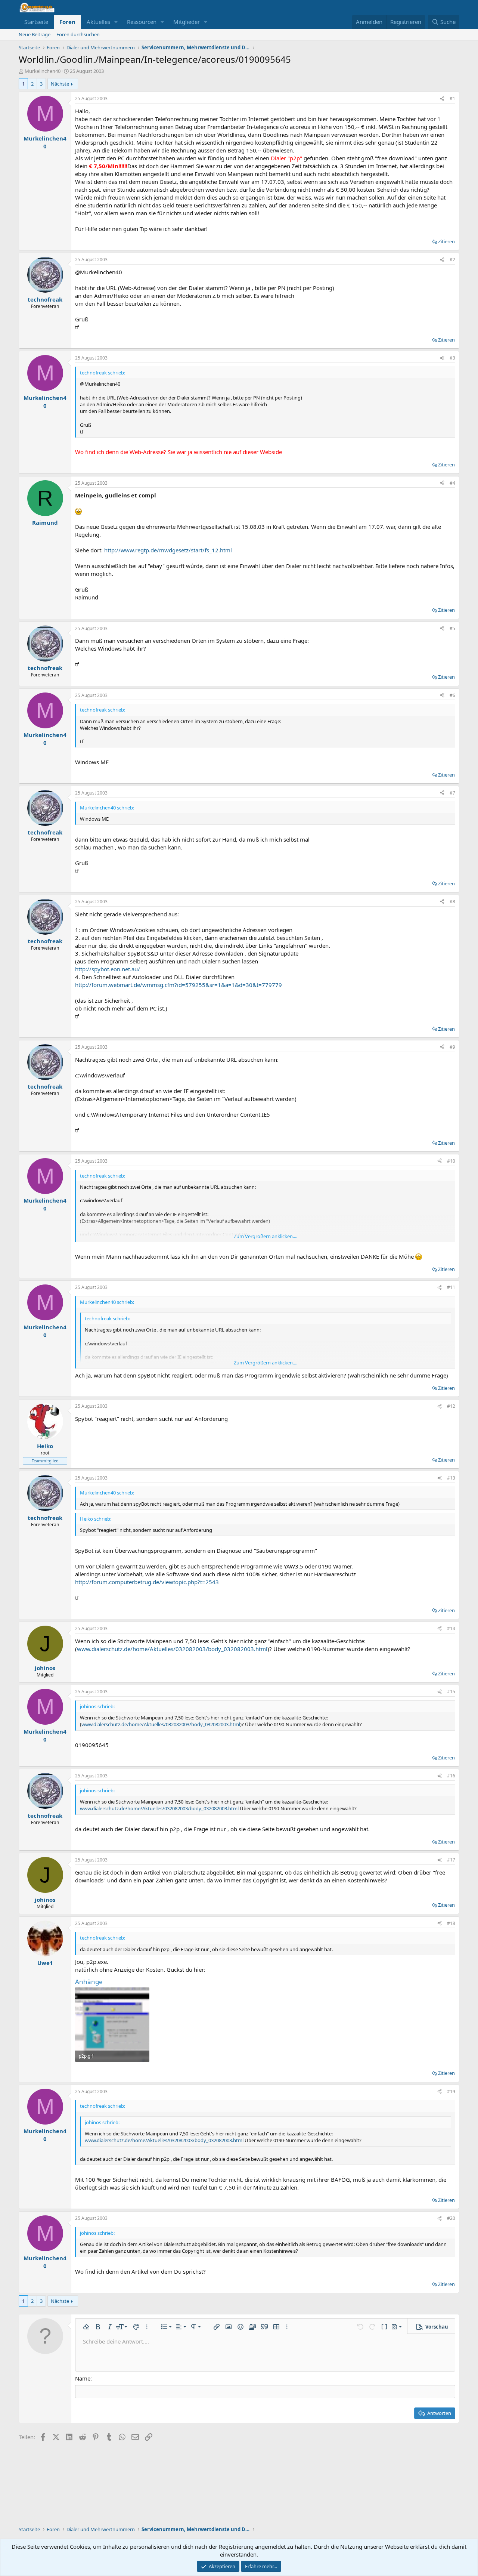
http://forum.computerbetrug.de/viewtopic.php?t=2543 (147, 1582)
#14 (451, 1628)
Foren (67, 22)
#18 (451, 1923)
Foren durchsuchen (78, 34)
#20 (451, 2218)
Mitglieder (187, 22)
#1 (452, 98)
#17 (451, 1860)
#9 (452, 1047)
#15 (451, 1692)
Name (83, 2378)
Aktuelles (98, 22)
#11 (451, 1287)
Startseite (36, 22)
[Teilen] (442, 99)
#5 (452, 628)
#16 (451, 1776)
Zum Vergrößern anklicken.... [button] (266, 1236)
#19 (451, 2091)
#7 (452, 793)
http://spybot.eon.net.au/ (108, 969)
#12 (451, 1406)
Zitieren (446, 241)
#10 (451, 1161)
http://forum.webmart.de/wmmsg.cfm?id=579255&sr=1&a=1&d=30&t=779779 (179, 985)
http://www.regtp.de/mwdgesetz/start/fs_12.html (168, 550)
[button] (116, 22)
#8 (452, 902)
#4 (452, 483)
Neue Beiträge (35, 34)
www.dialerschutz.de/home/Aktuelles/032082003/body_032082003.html (172, 1649)
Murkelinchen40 (43, 71)
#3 (452, 358)
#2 (452, 260)
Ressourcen (142, 22)
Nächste (60, 84)
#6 (452, 695)
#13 (451, 1478)
